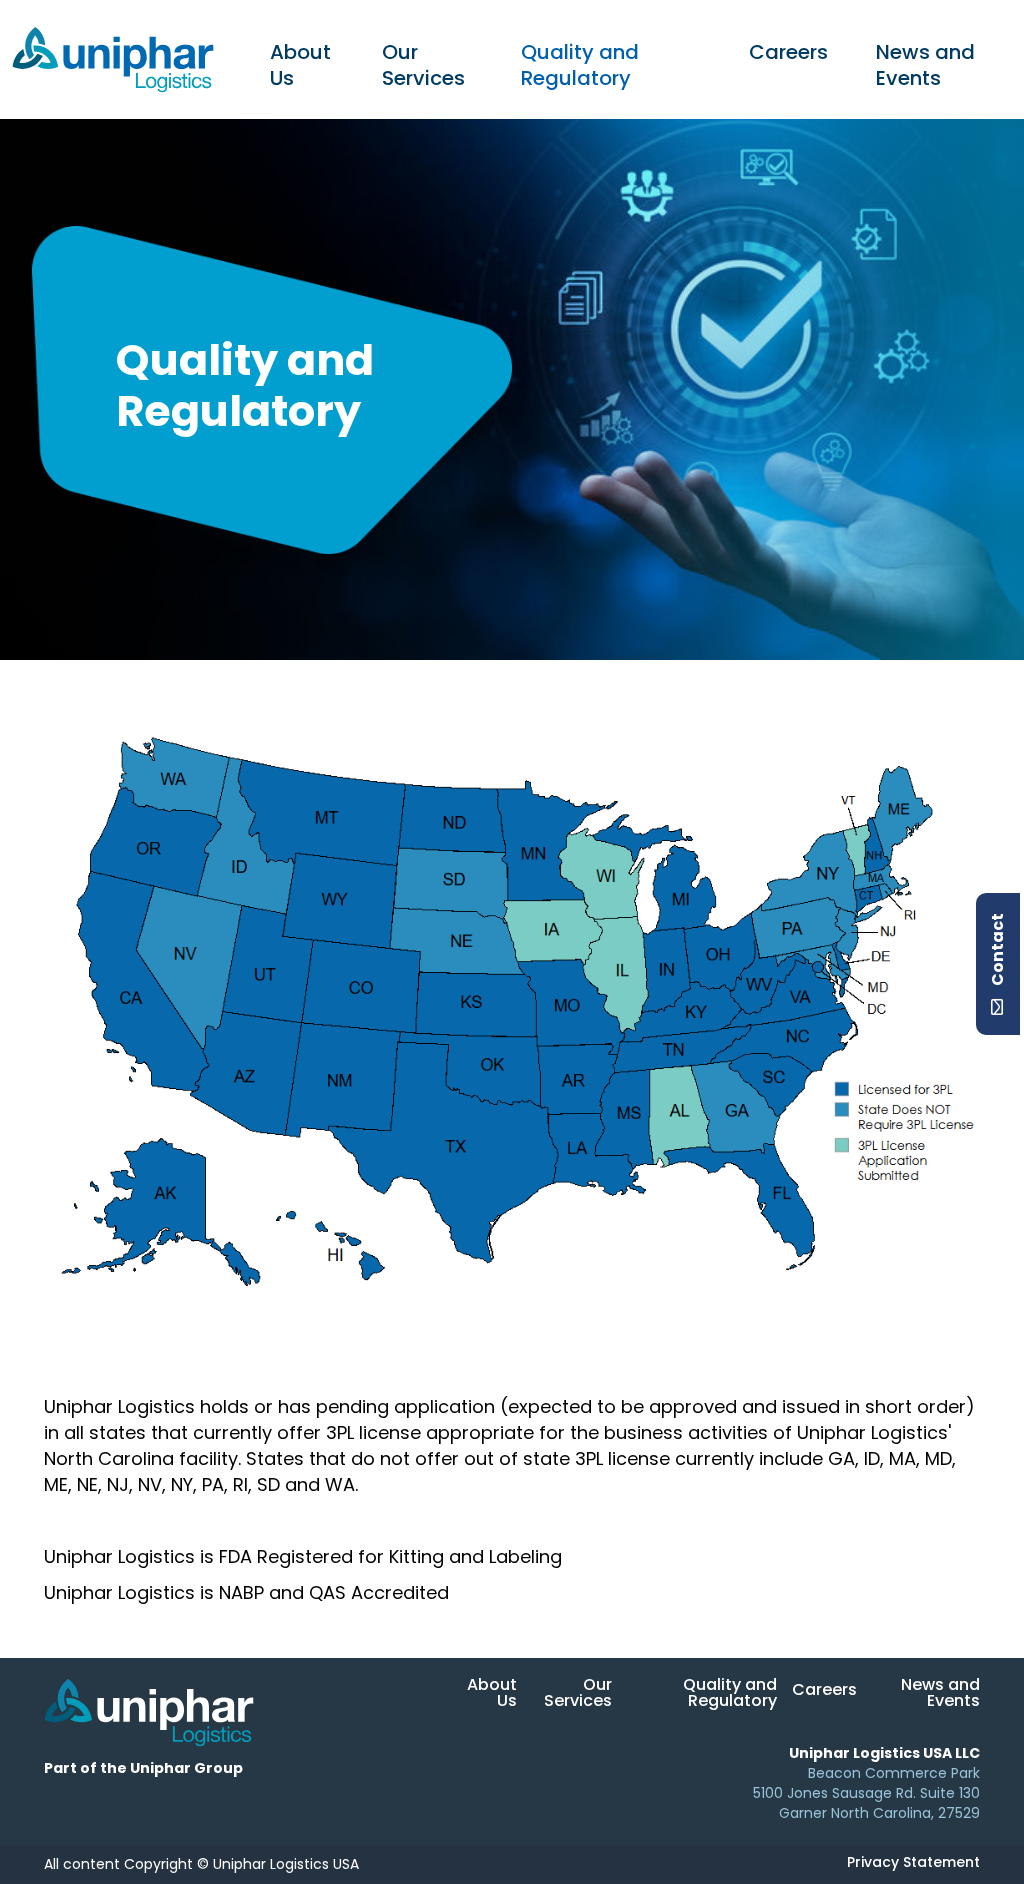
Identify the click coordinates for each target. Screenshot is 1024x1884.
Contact (999, 951)
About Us (300, 67)
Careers (788, 54)
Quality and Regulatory (580, 67)
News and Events (925, 67)
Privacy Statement (913, 1863)
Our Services (423, 67)
